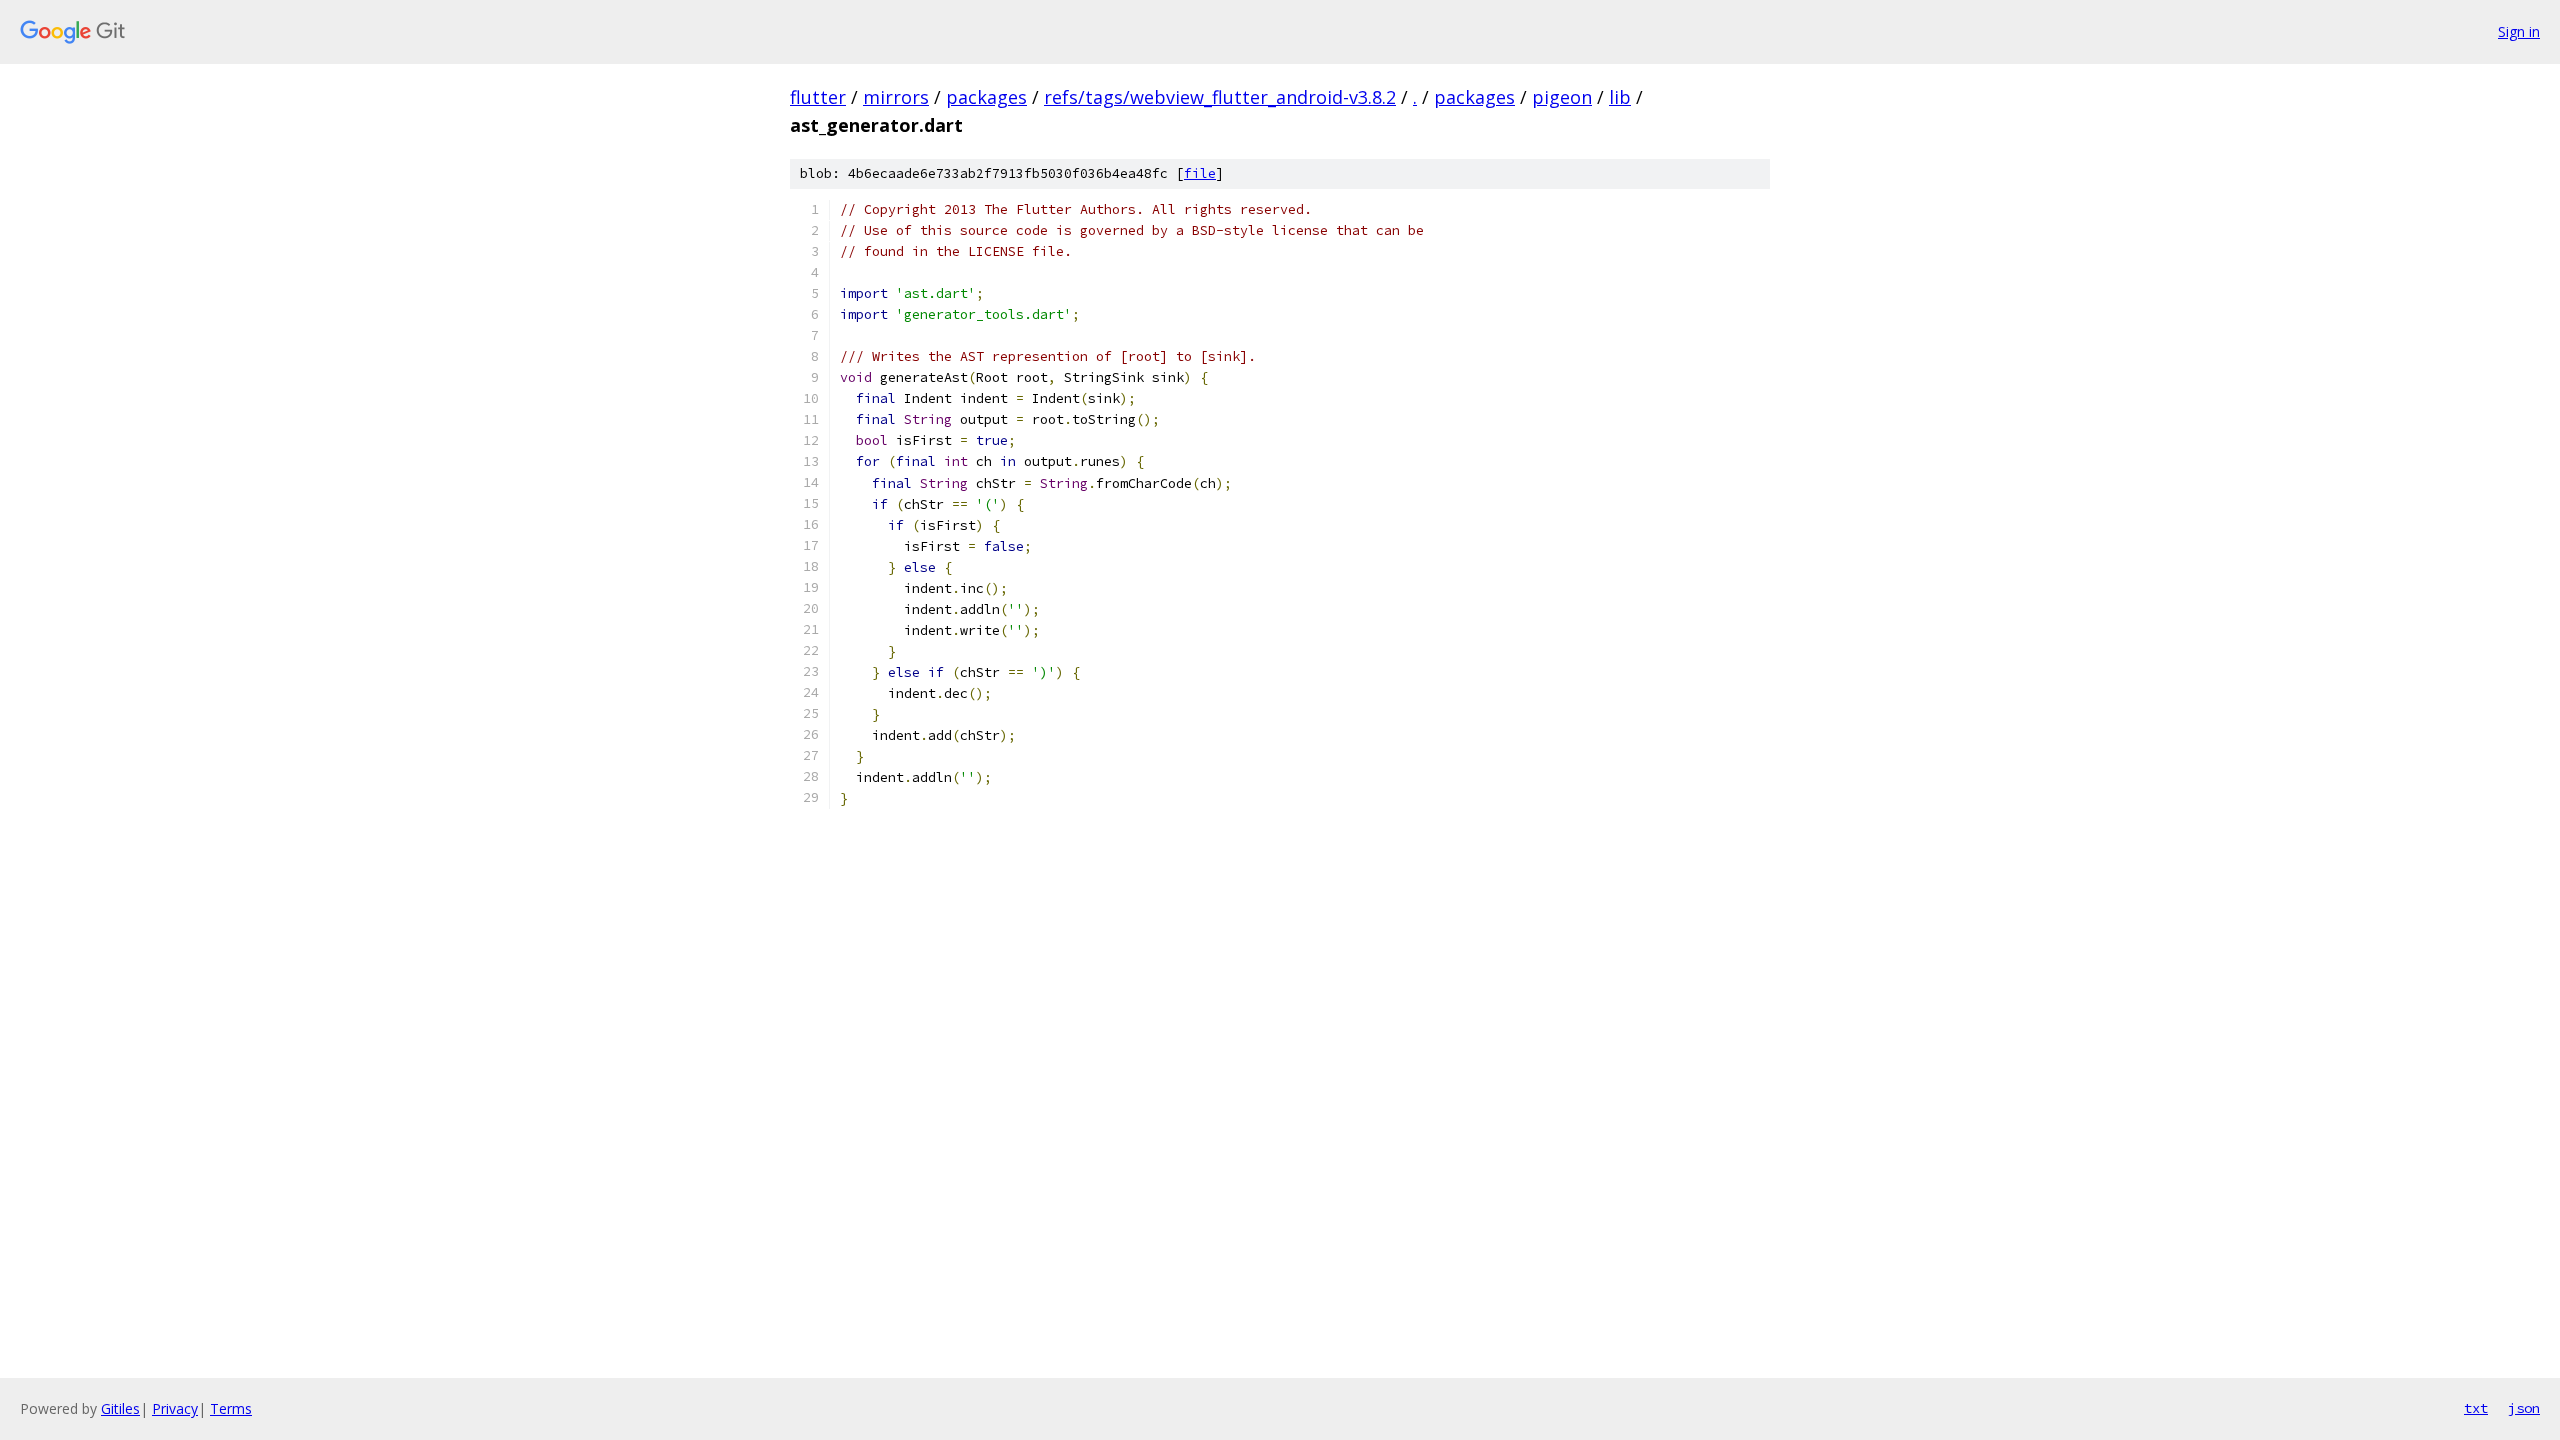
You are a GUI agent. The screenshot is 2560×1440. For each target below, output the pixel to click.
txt (2476, 1408)
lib (1620, 97)
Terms (231, 1408)
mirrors (896, 97)
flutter (818, 97)
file (1200, 173)
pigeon (1562, 97)
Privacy (175, 1408)
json (2524, 1408)
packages (986, 97)
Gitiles (120, 1408)
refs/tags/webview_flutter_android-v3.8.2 (1220, 97)
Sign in (2519, 31)
